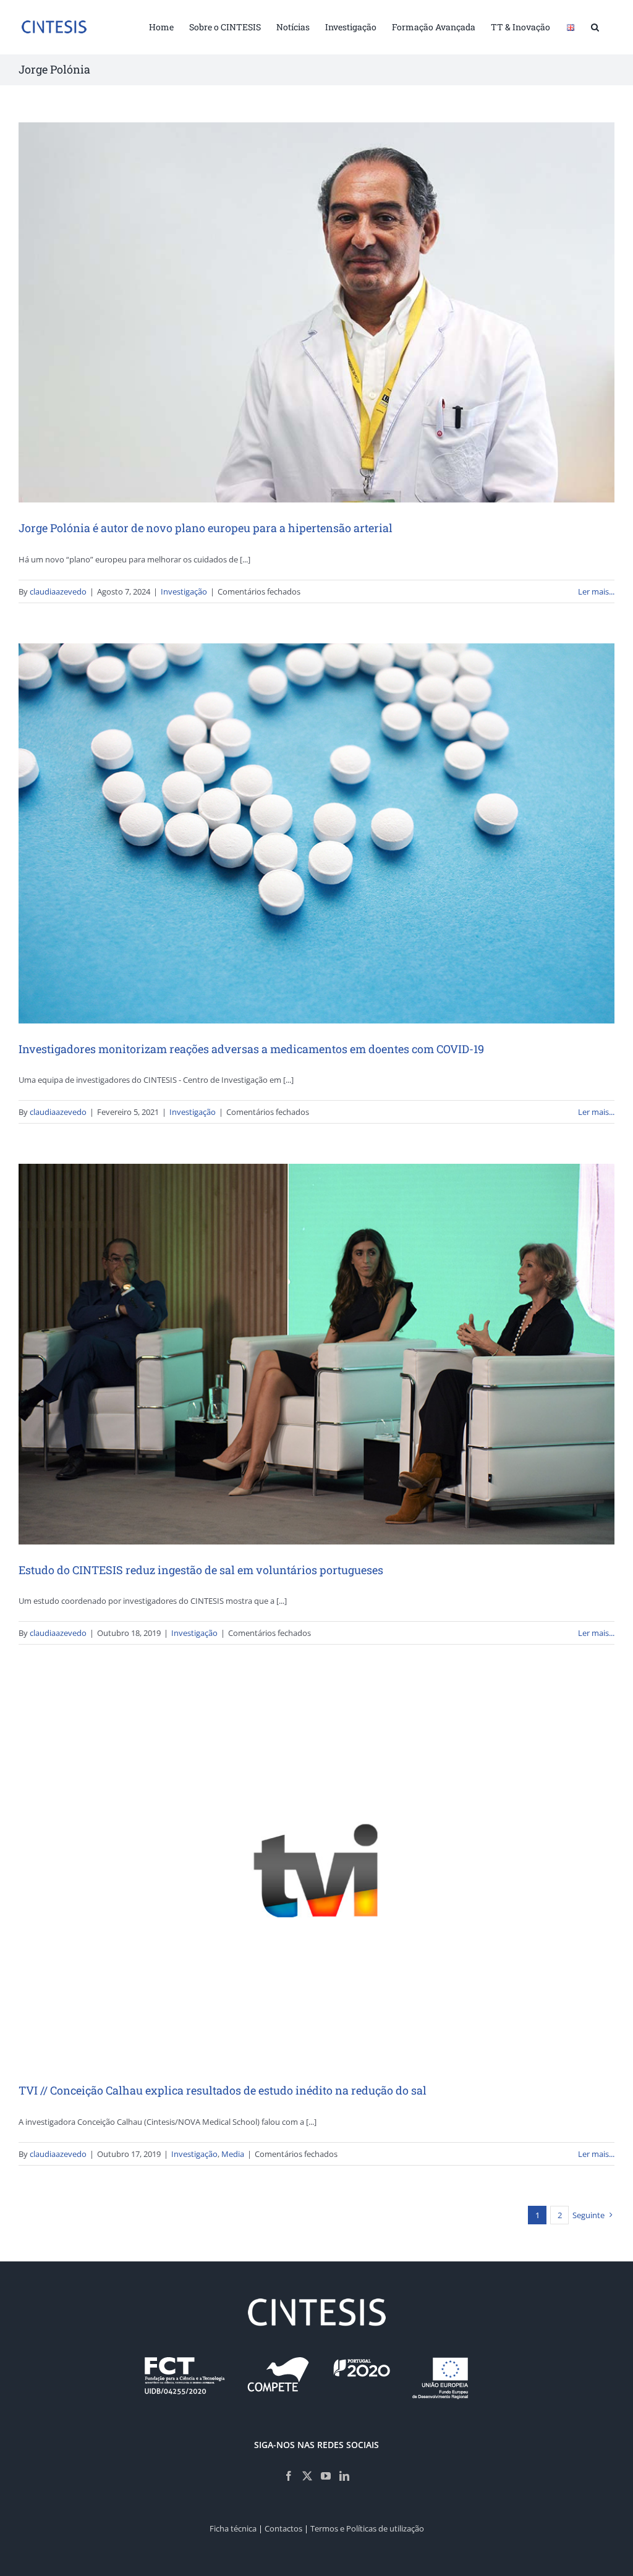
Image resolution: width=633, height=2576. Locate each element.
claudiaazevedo (58, 591)
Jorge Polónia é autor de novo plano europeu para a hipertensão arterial (206, 528)
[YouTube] (326, 2476)
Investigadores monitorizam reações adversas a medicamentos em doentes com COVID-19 (251, 1049)
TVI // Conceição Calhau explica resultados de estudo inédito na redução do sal (223, 2090)
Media (233, 2154)
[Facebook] (289, 2476)
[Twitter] (307, 2476)
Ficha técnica (233, 2528)
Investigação (184, 591)
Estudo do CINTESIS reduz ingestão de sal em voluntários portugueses (201, 1570)
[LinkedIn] (344, 2476)
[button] (595, 26)
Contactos (283, 2528)
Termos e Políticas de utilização (367, 2528)
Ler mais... (596, 591)
